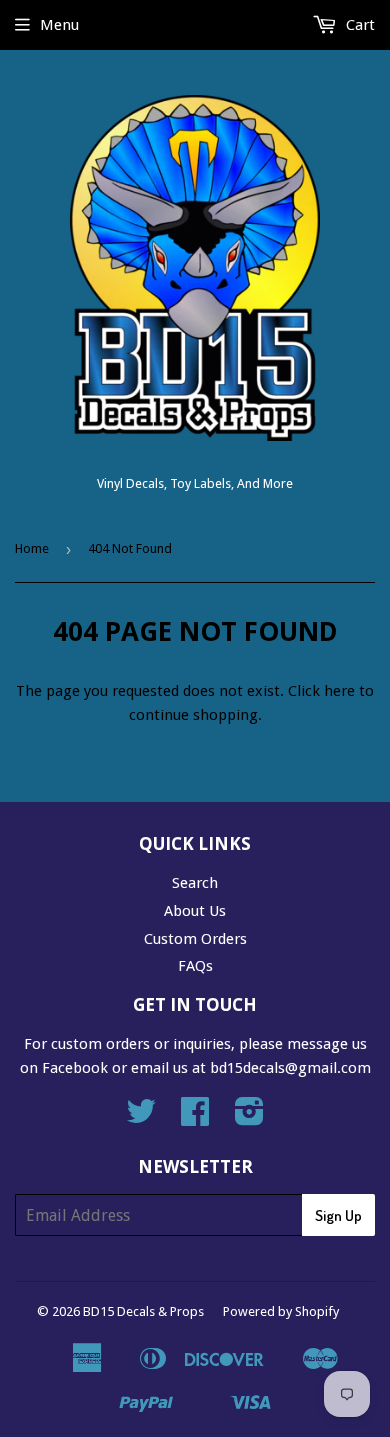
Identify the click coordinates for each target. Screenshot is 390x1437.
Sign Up (338, 1215)
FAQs (195, 966)
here (339, 691)
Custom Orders (195, 939)
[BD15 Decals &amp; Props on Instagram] (249, 1118)
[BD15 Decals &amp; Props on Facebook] (195, 1118)
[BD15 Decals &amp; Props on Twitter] (141, 1118)
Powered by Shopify (281, 1311)
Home (32, 548)
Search (195, 883)
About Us (195, 911)
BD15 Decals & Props (143, 1311)
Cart (358, 25)
